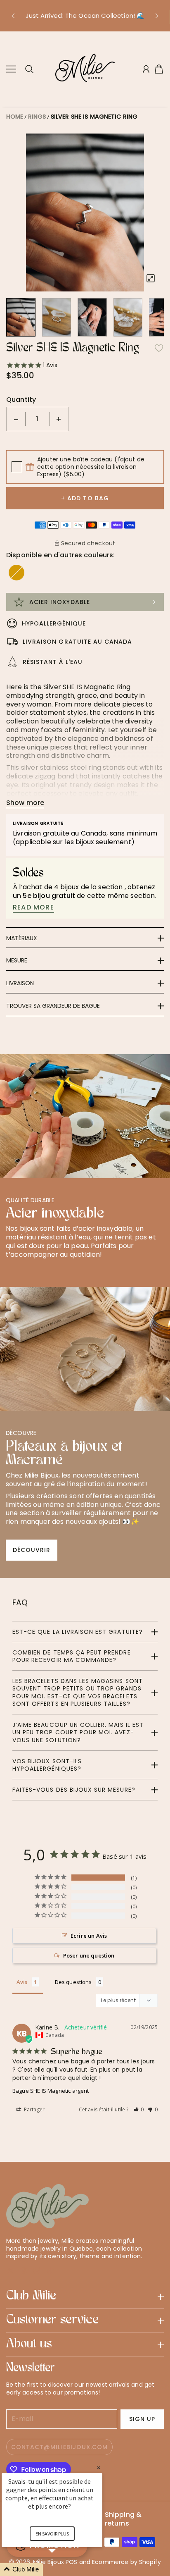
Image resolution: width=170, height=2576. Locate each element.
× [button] (99, 2467)
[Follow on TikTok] (50, 2270)
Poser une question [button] (89, 1955)
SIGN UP (142, 2419)
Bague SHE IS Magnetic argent (51, 2091)
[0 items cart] (159, 69)
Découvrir (32, 1550)
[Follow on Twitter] (10, 2270)
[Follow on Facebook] (24, 2270)
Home (15, 117)
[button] (13, 16)
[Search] (29, 69)
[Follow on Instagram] (37, 2270)
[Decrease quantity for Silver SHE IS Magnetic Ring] (16, 419)
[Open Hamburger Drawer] (11, 69)
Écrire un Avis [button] (89, 1936)
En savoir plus (52, 2534)
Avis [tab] (22, 1982)
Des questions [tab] (73, 1982)
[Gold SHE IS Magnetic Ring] (17, 573)
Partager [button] (34, 2109)
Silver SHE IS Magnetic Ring (94, 117)
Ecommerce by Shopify (126, 2562)
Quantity (21, 400)
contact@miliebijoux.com (59, 2447)
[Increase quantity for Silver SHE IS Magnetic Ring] (59, 419)
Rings (37, 117)
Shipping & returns (123, 2519)
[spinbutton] (38, 419)
